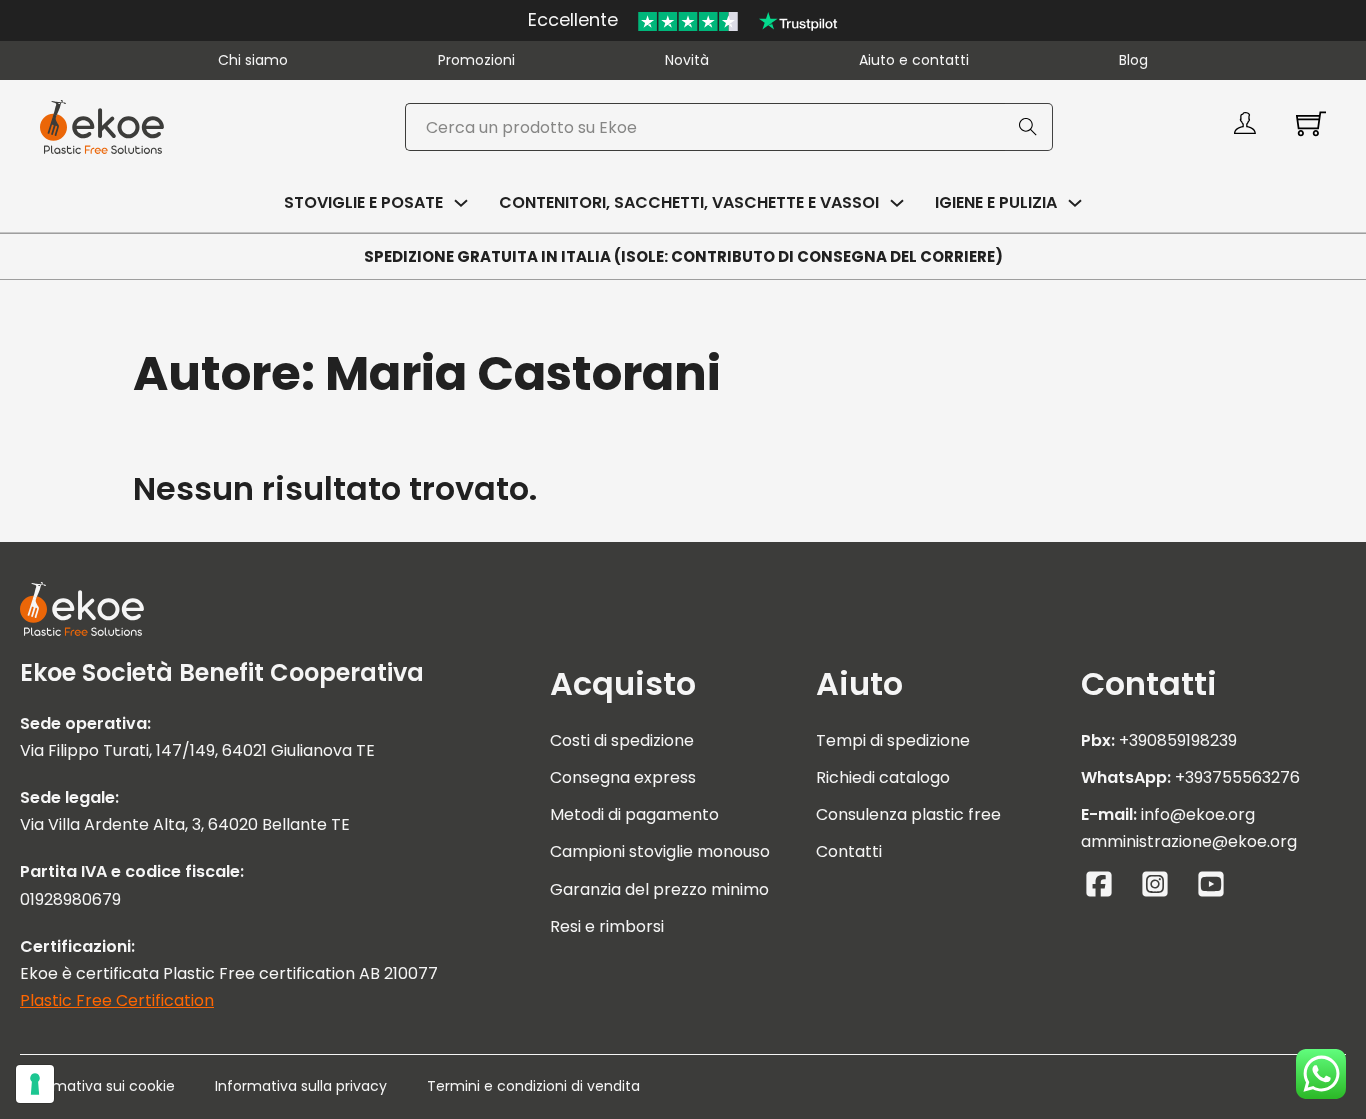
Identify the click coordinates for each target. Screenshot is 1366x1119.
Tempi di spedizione (893, 740)
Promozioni (476, 60)
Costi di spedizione (622, 740)
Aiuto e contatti (914, 60)
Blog (1133, 60)
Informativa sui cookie (97, 1086)
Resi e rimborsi (607, 926)
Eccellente (573, 19)
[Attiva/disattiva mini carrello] (1311, 123)
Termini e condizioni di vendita (533, 1086)
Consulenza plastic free (908, 814)
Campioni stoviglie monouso (660, 851)
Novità (687, 60)
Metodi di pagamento (634, 814)
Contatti (849, 851)
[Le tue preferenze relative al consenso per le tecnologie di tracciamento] (35, 1084)
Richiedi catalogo (883, 777)
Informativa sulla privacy (301, 1086)
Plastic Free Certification (117, 1000)
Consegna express (623, 777)
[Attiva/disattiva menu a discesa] (461, 203)
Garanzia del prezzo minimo (659, 889)
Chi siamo (253, 60)
